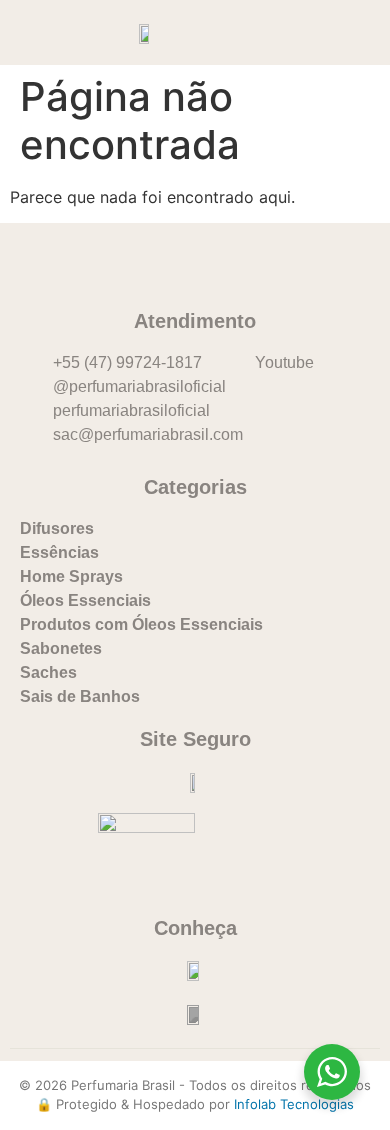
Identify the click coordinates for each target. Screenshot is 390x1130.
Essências (59, 552)
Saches (48, 672)
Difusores (57, 528)
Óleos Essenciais (85, 600)
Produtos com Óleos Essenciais (141, 624)
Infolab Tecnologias (294, 1104)
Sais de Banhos (80, 696)
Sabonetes (61, 648)
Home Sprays (71, 576)
